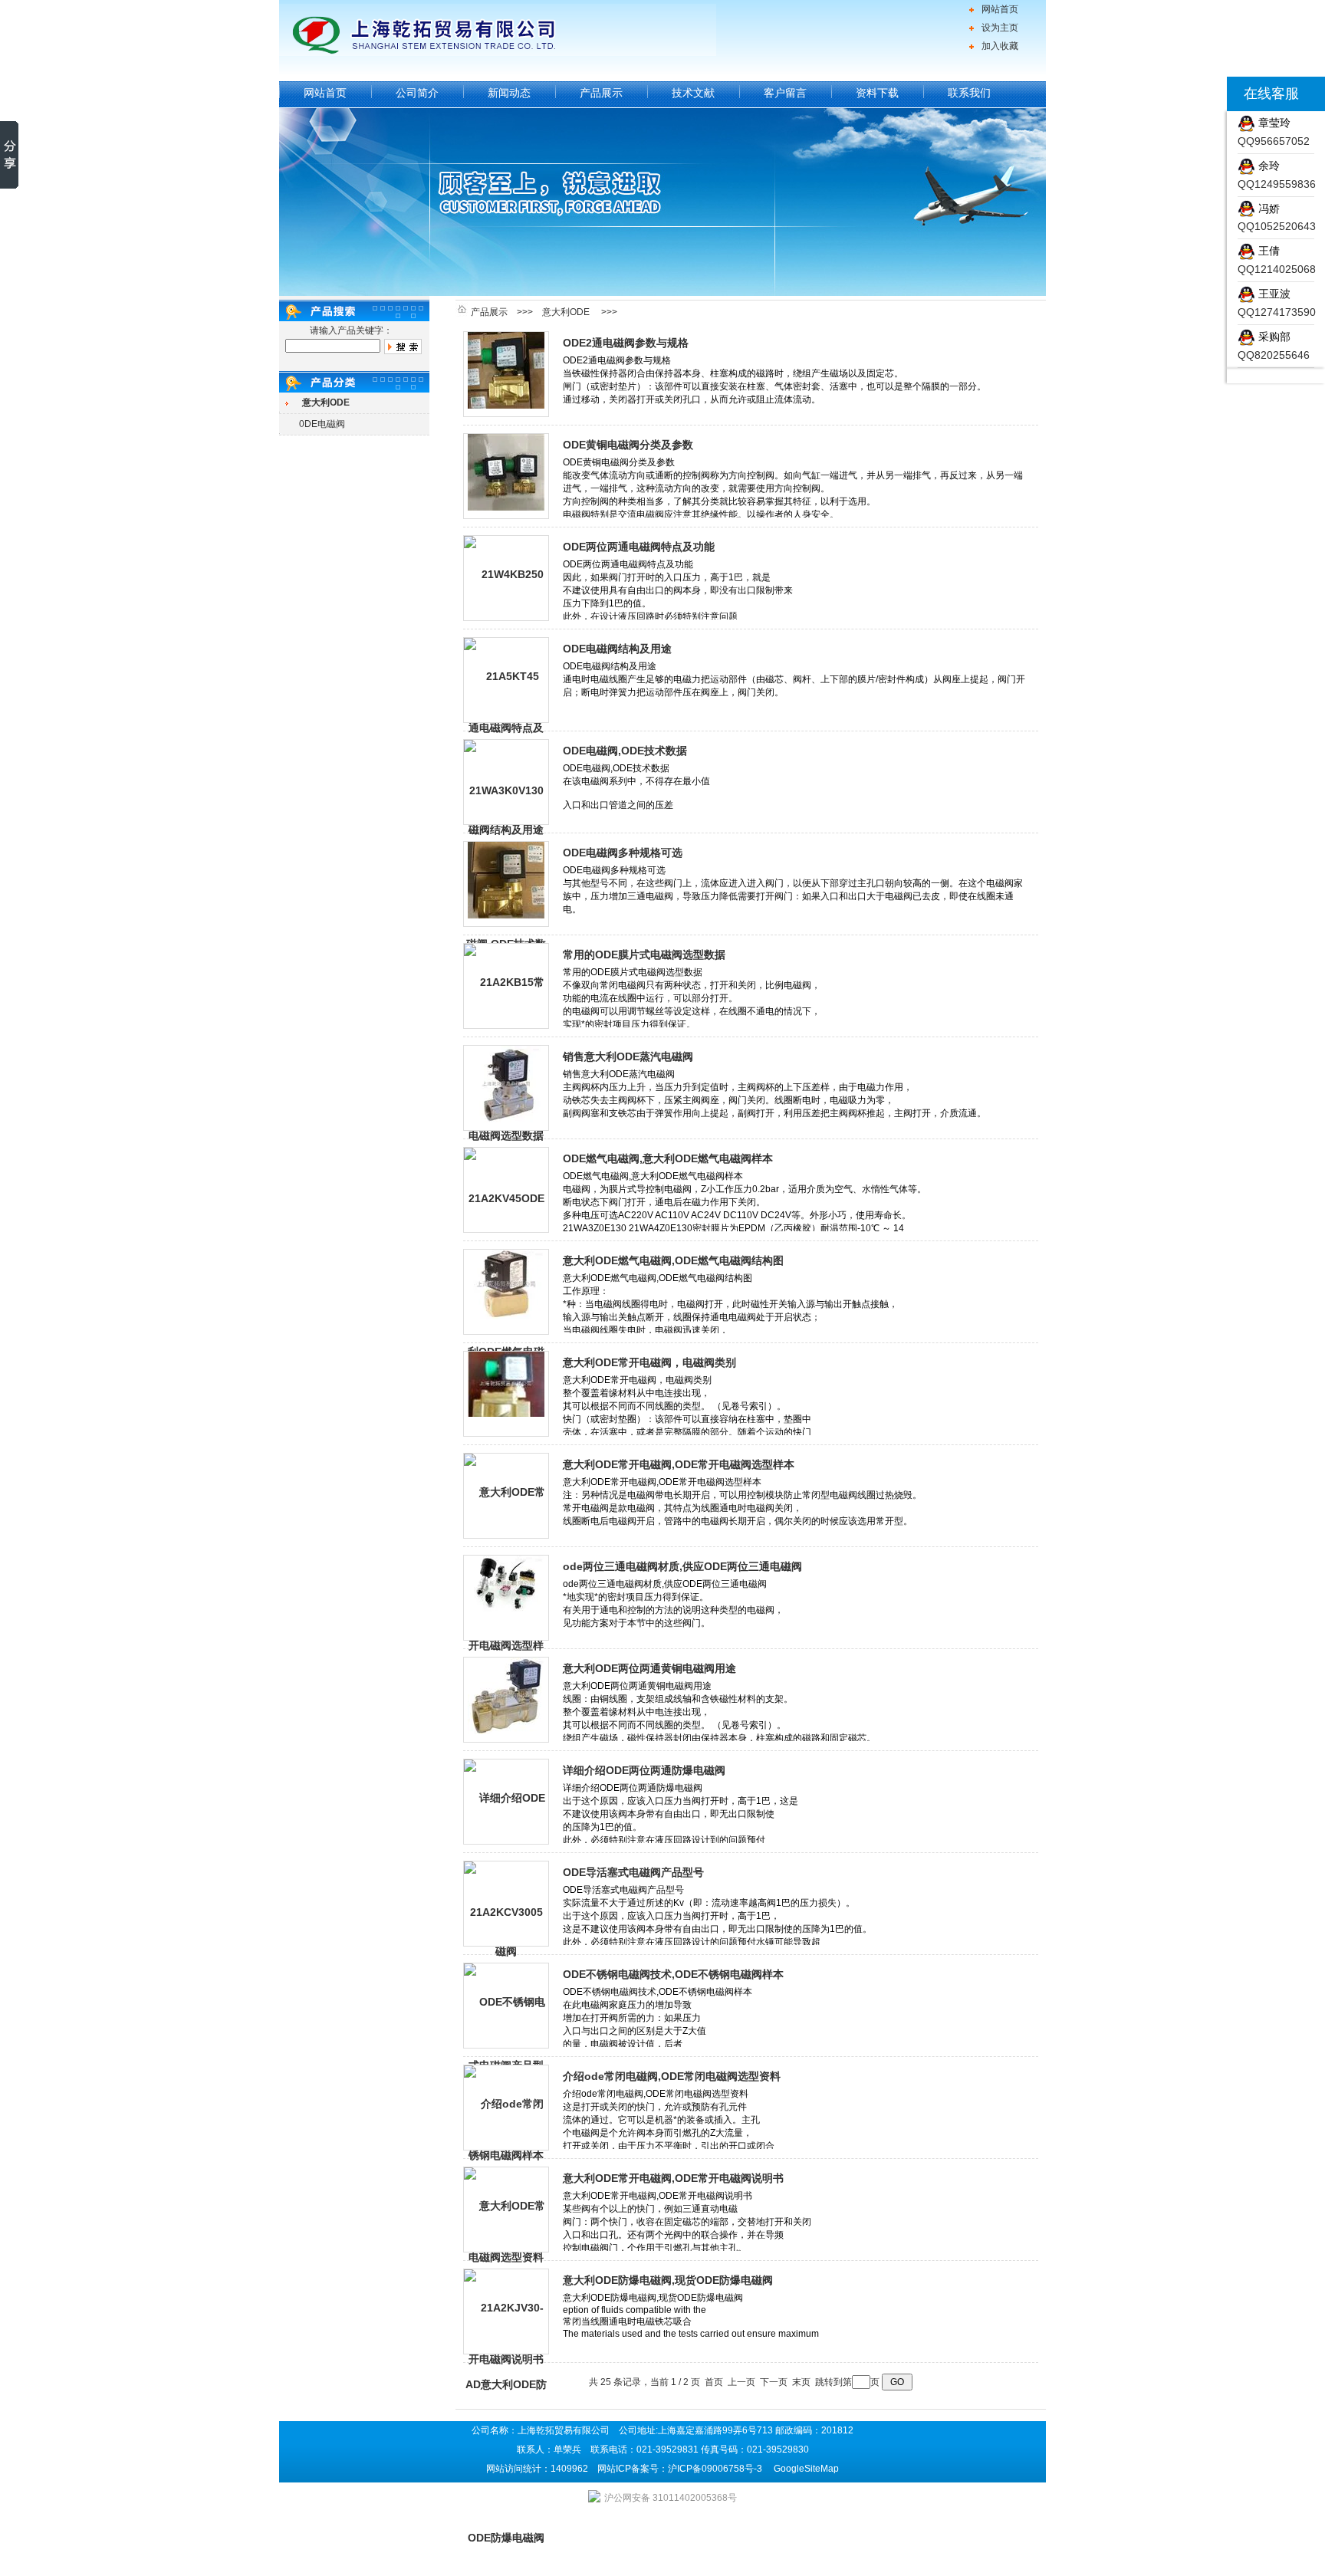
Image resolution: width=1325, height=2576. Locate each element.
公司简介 (417, 93)
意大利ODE (566, 312)
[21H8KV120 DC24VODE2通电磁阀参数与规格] (506, 374)
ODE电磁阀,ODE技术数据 (625, 751)
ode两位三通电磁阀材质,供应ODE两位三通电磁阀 (682, 1566)
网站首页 (1000, 9)
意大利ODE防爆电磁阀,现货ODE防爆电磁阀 (668, 2280)
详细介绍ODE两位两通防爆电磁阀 (644, 1770)
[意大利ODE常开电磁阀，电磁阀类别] (506, 1394)
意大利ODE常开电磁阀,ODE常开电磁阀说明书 (673, 2178)
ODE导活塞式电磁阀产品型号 (633, 1872)
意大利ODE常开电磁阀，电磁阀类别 (649, 1362)
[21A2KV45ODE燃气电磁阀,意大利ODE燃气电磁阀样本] (506, 1190)
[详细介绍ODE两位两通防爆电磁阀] (506, 1802)
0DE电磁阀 (322, 424)
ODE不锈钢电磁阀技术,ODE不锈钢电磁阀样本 (673, 1974)
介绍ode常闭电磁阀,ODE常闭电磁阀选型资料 (672, 2076)
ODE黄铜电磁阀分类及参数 (628, 445)
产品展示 (601, 93)
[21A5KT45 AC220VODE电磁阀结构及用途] (506, 680)
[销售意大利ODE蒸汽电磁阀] (506, 1088)
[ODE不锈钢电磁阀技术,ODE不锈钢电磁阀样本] (506, 2006)
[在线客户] (1208, 94)
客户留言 (785, 93)
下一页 (774, 2382)
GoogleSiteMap (806, 2469)
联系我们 (969, 93)
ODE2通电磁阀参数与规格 (626, 343)
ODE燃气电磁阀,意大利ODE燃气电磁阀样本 (668, 1158)
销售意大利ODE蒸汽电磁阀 (628, 1056)
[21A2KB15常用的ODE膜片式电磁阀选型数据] (506, 986)
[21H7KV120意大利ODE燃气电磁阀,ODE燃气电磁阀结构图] (506, 1292)
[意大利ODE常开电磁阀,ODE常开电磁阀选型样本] (506, 1496)
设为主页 (1000, 28)
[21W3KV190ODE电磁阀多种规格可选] (506, 884)
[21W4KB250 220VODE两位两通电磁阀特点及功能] (506, 578)
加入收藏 (1000, 46)
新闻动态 (509, 93)
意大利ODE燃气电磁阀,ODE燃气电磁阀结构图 (673, 1260)
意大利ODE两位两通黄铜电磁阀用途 (649, 1668)
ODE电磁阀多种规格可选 (623, 853)
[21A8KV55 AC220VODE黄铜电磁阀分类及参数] (506, 476)
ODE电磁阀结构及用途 (617, 649)
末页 (801, 2382)
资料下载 (877, 93)
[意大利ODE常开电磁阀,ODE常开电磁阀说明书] (506, 2210)
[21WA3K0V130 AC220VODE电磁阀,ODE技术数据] (506, 782)
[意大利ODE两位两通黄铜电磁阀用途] (506, 1700)
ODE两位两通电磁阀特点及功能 (639, 547)
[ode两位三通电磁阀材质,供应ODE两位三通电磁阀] (506, 1598)
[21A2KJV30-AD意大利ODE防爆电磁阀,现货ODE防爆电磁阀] (506, 2311)
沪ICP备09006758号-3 (715, 2469)
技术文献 (693, 93)
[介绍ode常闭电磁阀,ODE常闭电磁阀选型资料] (506, 2108)
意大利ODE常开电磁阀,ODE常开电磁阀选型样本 (679, 1464)
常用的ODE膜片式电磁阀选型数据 (644, 955)
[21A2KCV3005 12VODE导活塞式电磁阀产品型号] (506, 1904)
